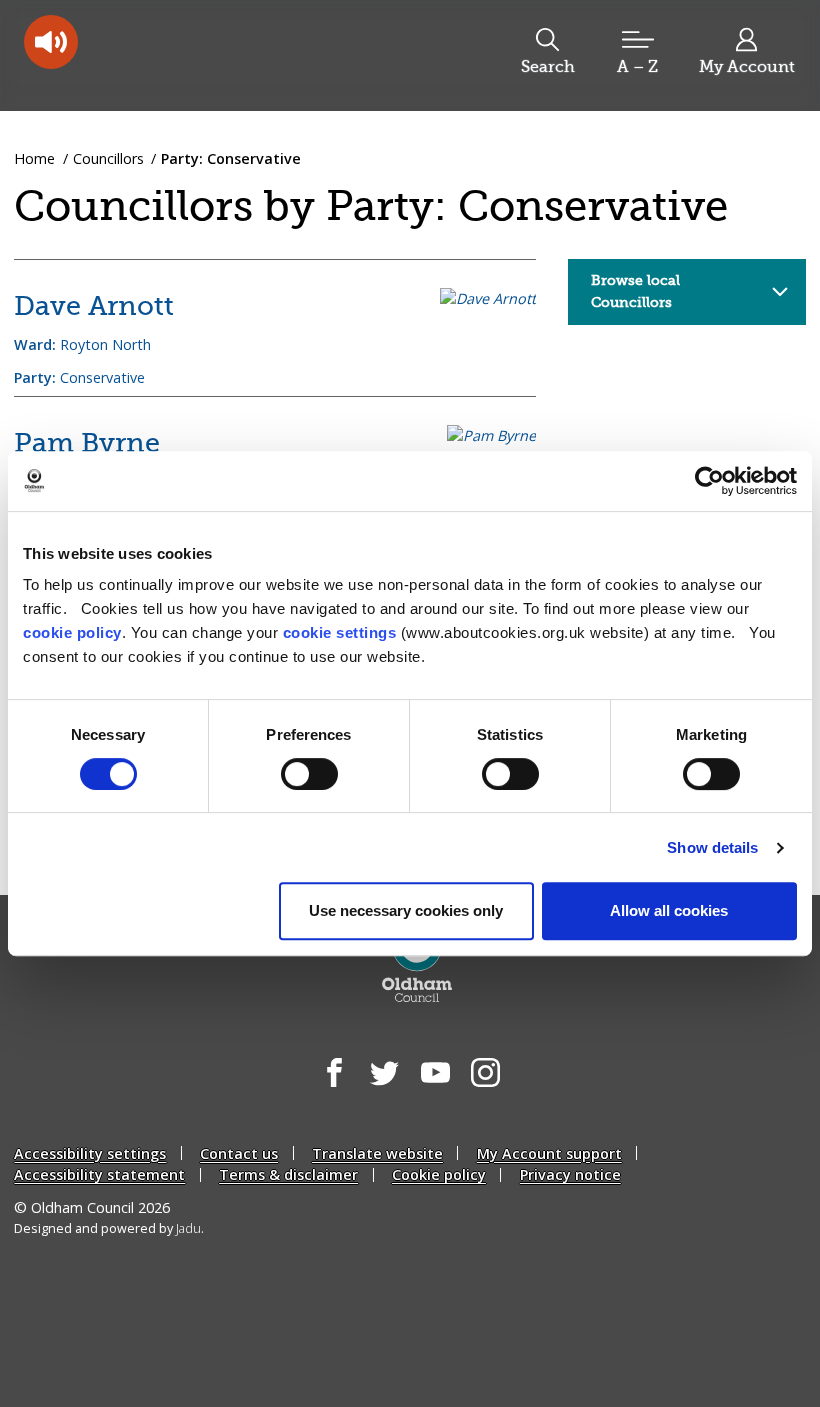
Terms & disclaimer (288, 1174)
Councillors (108, 158)
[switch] (309, 774)
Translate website (377, 1153)
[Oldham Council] (417, 962)
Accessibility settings (90, 1153)
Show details (712, 847)
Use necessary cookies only (406, 910)
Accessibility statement (99, 1174)
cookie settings (340, 632)
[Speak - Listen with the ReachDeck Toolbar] (51, 42)
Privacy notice (570, 1174)
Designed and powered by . (109, 1228)
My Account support (549, 1153)
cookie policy (72, 632)
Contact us (239, 1153)
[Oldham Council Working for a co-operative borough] (176, 54)
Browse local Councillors (635, 291)
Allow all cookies (669, 910)
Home (34, 158)
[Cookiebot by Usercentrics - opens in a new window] (709, 481)
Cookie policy (439, 1174)
